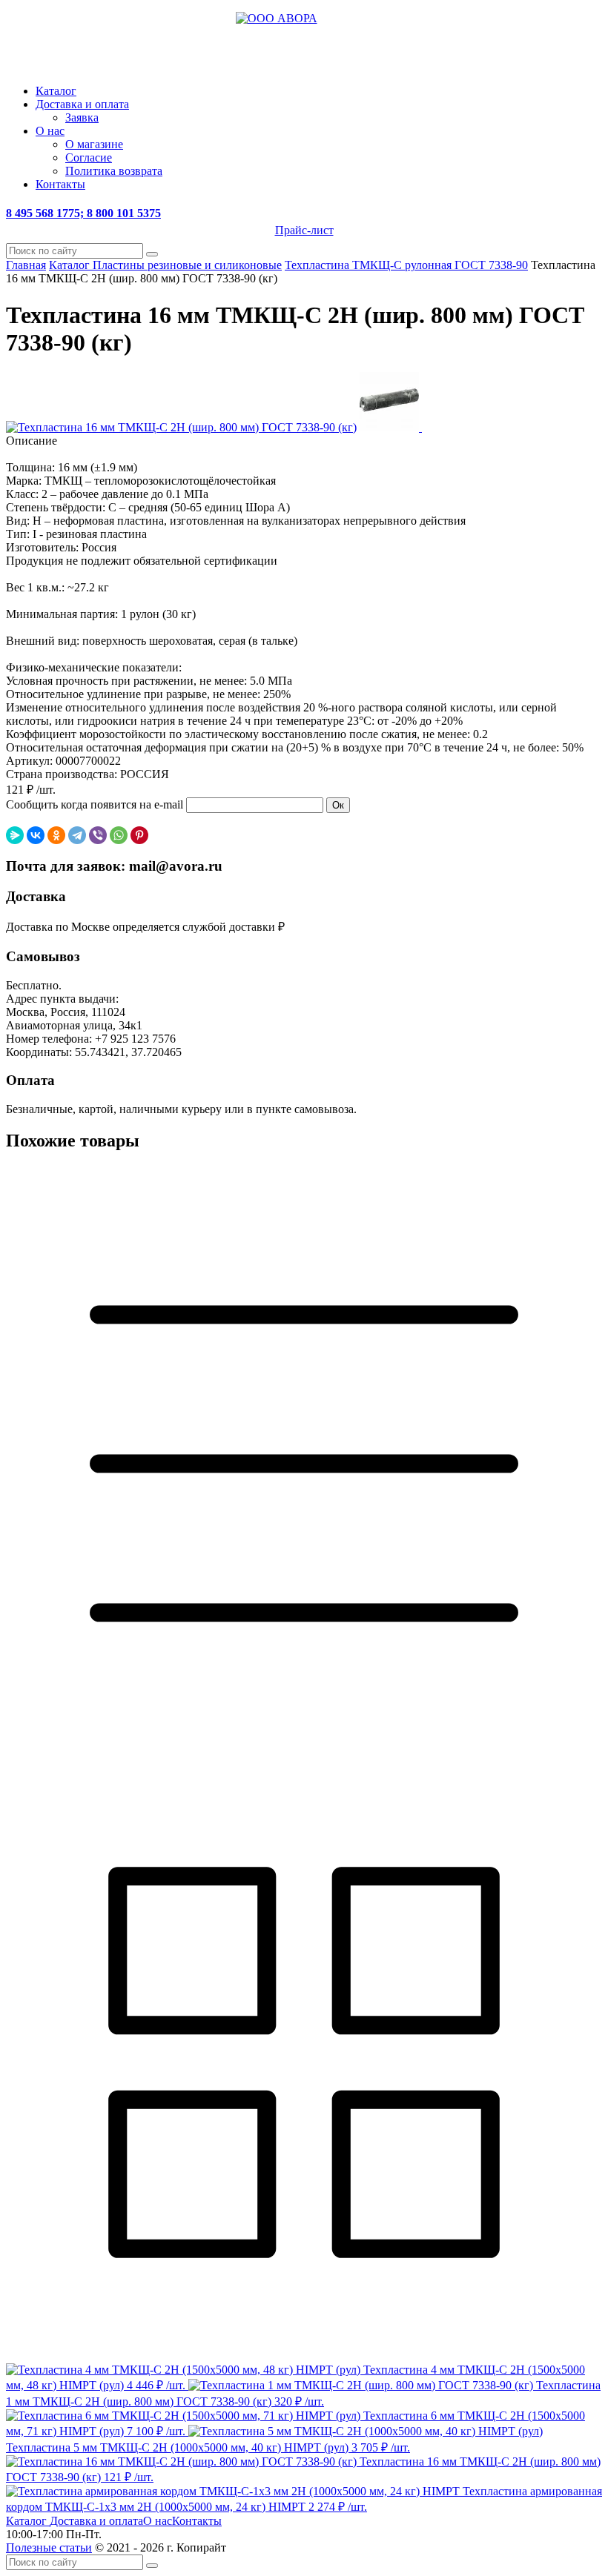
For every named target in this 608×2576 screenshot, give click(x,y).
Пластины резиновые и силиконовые (187, 265)
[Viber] (98, 835)
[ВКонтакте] (36, 835)
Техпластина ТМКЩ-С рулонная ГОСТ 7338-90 (406, 265)
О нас (50, 131)
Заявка (82, 117)
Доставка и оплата (82, 104)
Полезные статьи (49, 2547)
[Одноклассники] (56, 835)
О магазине (94, 144)
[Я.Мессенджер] (15, 835)
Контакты (60, 184)
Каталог (56, 91)
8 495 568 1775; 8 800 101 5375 (83, 213)
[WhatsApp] (119, 835)
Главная (26, 265)
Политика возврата (114, 171)
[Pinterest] (139, 835)
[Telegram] (77, 835)
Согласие (89, 157)
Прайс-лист (304, 230)
